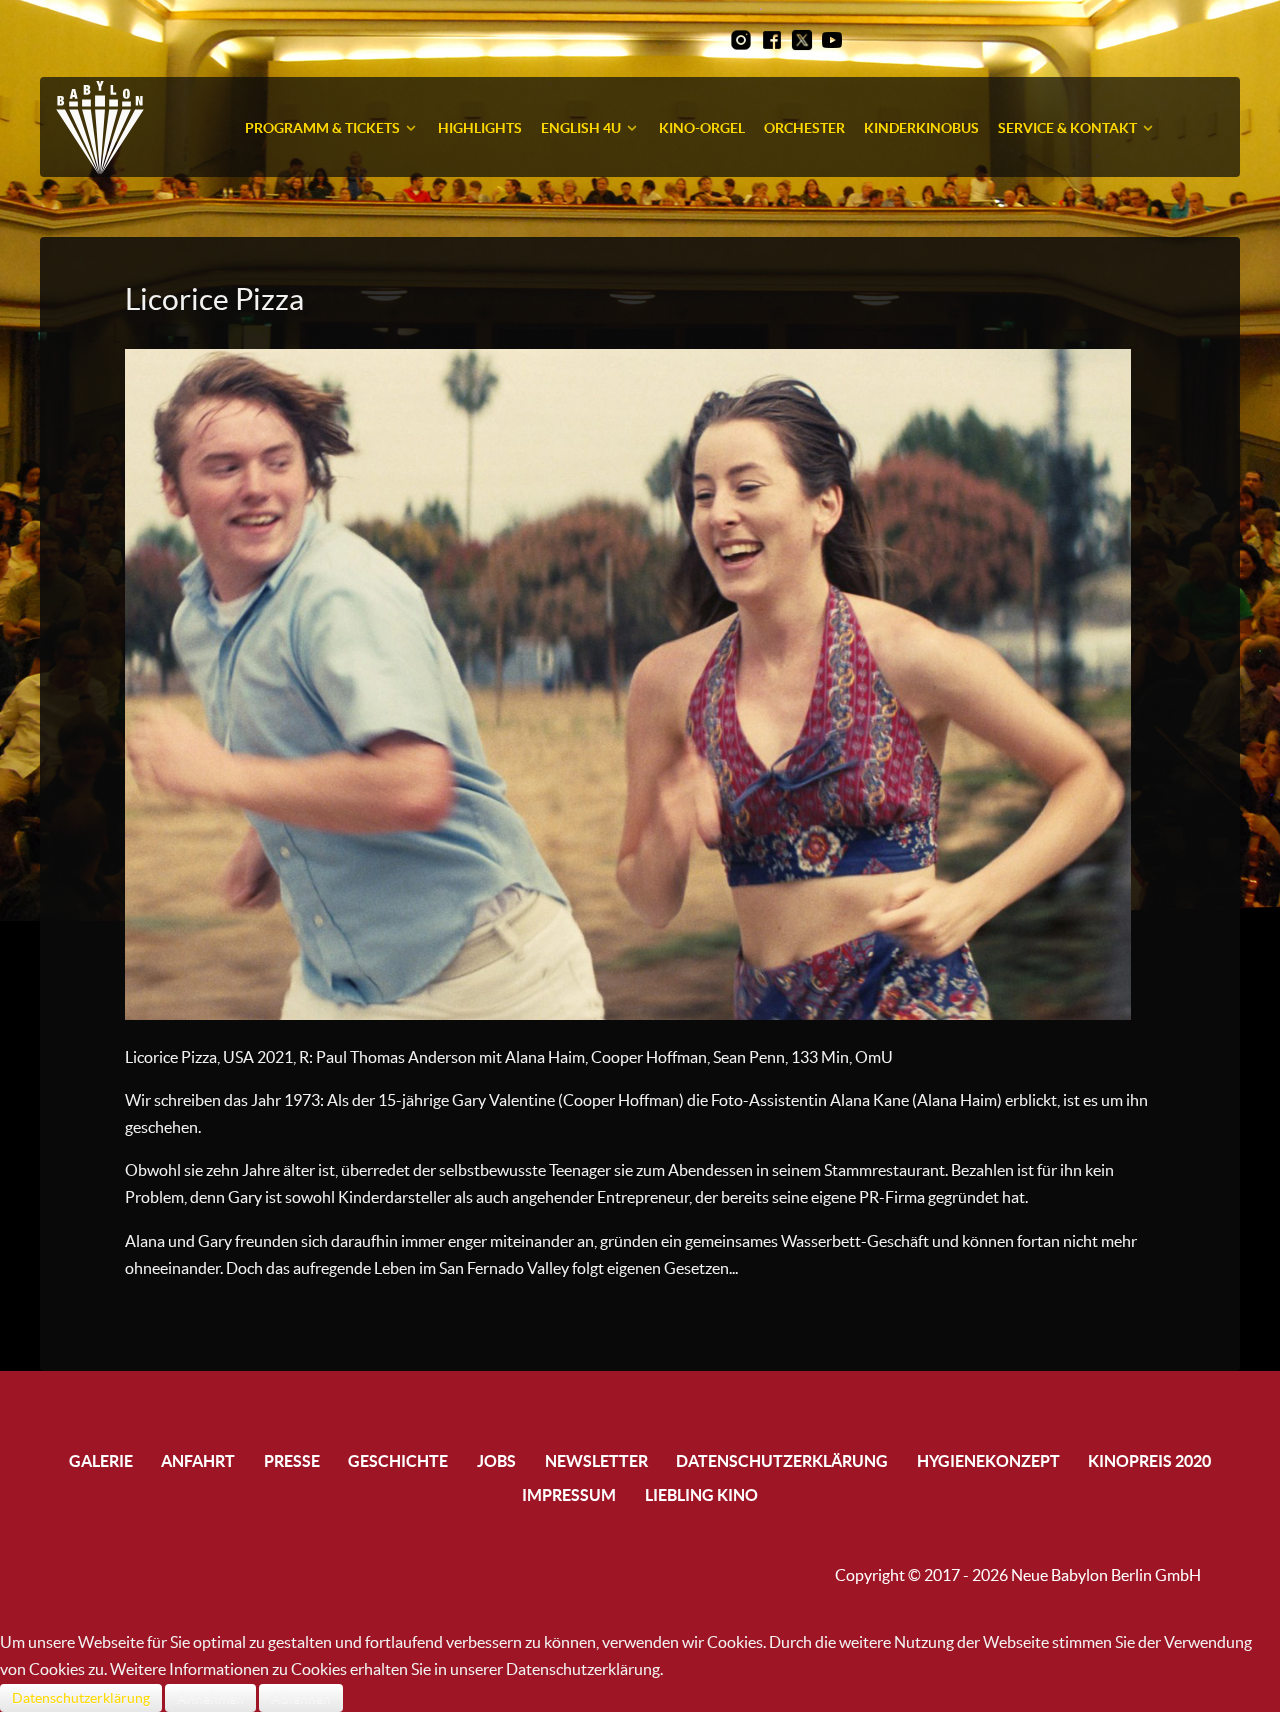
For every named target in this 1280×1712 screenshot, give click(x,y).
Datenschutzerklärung (81, 1698)
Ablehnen (301, 1698)
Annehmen (210, 1698)
